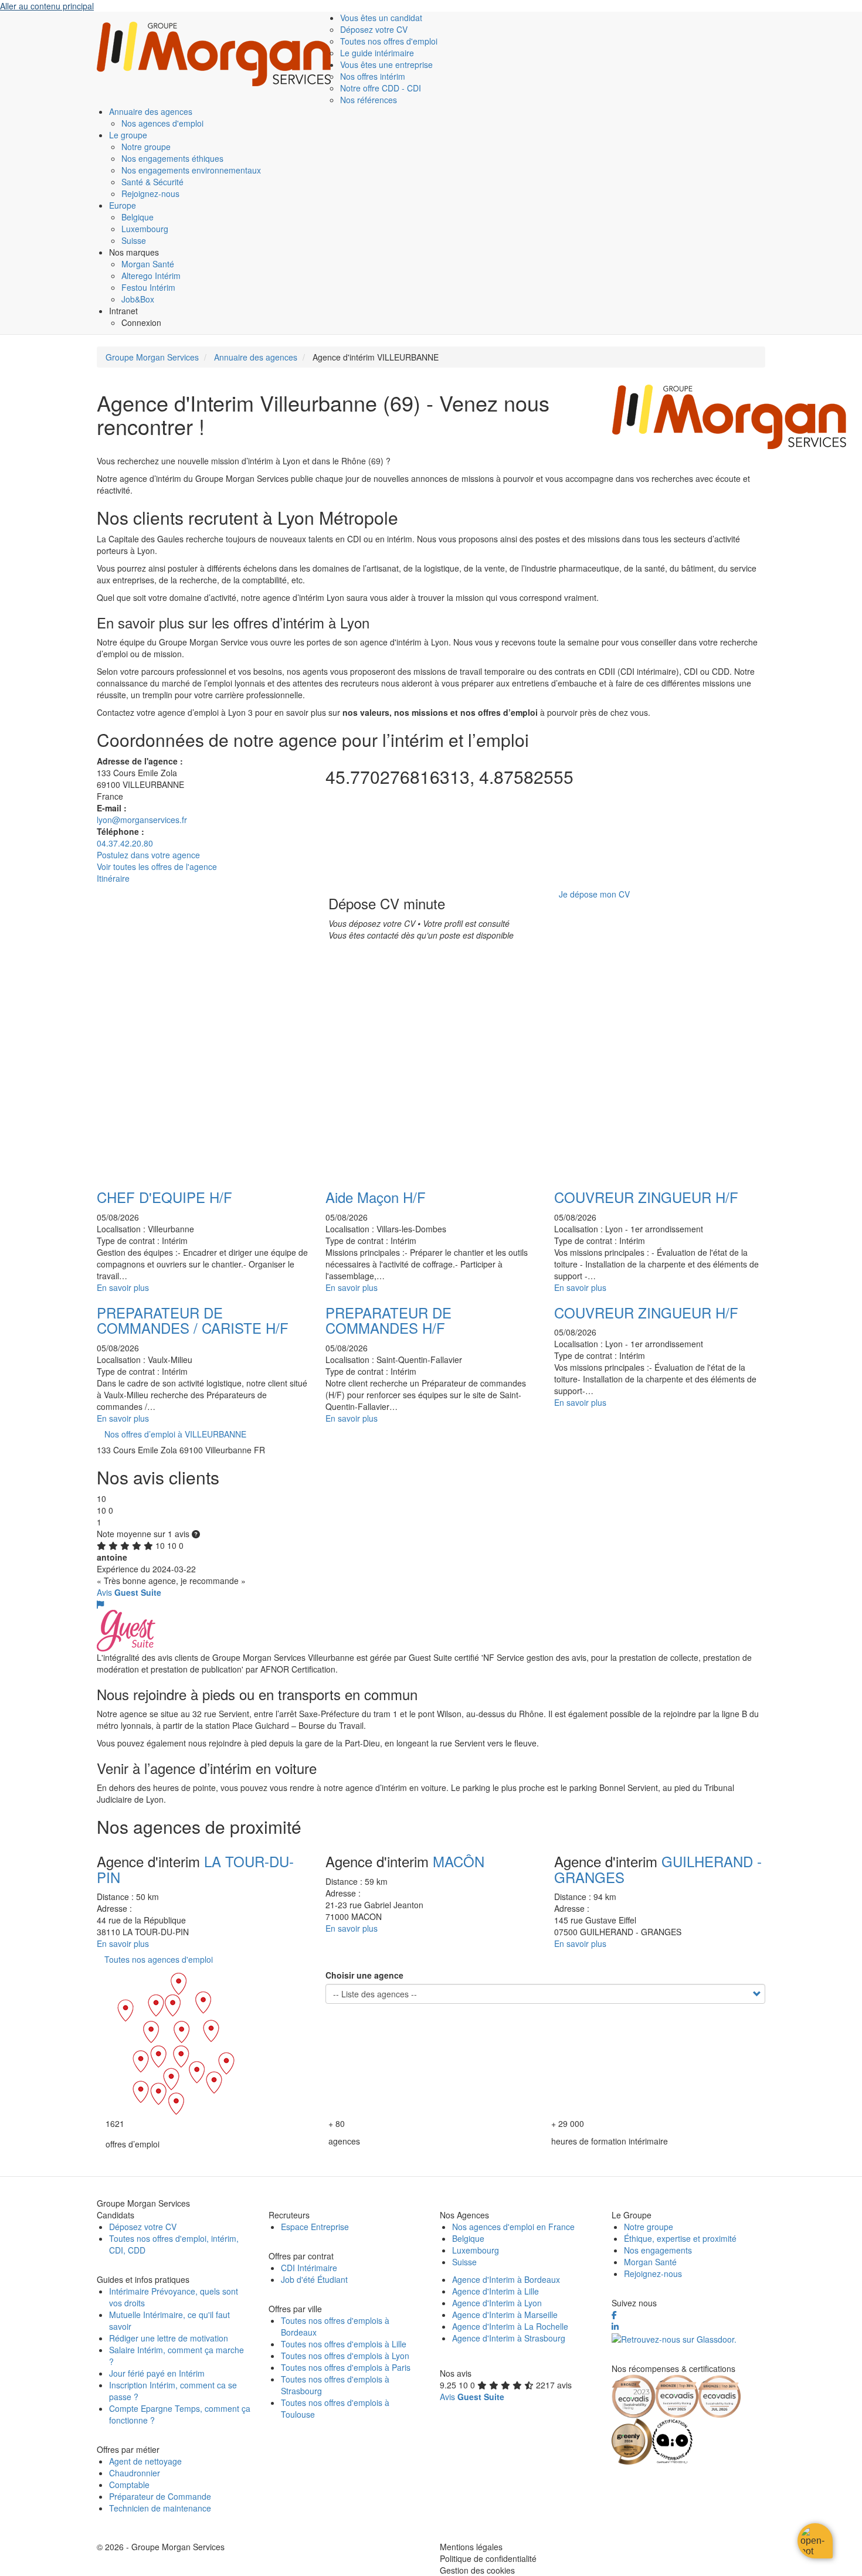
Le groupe (128, 135)
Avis (129, 1592)
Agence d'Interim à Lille (496, 2291)
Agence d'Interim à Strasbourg (509, 2338)
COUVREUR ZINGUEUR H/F (646, 1197)
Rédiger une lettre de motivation (169, 2338)
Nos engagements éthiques (172, 158)
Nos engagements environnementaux (191, 170)
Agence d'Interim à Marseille (505, 2315)
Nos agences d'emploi (162, 123)
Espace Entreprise (315, 2227)
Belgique (138, 217)
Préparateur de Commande (160, 2496)
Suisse (134, 240)
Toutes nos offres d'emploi (389, 41)
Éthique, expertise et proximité (680, 2238)
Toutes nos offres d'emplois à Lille (344, 2344)
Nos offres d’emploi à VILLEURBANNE (175, 1434)
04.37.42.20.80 (125, 843)
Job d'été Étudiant (314, 2279)
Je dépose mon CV (594, 894)
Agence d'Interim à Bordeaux (506, 2279)
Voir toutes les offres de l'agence (157, 866)
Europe (123, 205)
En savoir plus (123, 1287)
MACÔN (459, 1861)
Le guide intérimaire (377, 53)
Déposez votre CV (374, 29)
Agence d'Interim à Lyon (497, 2303)
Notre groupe (146, 147)
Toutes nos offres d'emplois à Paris (346, 2367)
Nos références (369, 100)
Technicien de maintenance (160, 2508)
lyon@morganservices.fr (142, 820)
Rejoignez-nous (150, 193)
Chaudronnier (135, 2473)
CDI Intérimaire (309, 2268)
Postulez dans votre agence (148, 855)
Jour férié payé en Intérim (157, 2373)
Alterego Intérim (151, 276)
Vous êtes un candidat (381, 18)
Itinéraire (113, 878)
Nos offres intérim (373, 76)
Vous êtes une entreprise (386, 64)
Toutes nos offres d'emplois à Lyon (345, 2356)
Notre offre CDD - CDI (381, 88)
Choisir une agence (364, 1975)
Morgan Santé (148, 264)
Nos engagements (658, 2250)
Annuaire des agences (151, 111)
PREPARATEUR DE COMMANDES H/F (388, 1320)
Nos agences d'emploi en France (513, 2227)
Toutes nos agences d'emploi (159, 1959)
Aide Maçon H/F (376, 1197)
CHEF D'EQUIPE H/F (164, 1197)
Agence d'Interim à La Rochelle (510, 2326)
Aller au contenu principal (47, 6)
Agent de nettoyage (145, 2461)
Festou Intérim (148, 287)
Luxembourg (145, 229)
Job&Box (138, 299)
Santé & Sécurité (152, 182)
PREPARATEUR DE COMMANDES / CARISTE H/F (193, 1320)
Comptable (129, 2485)
